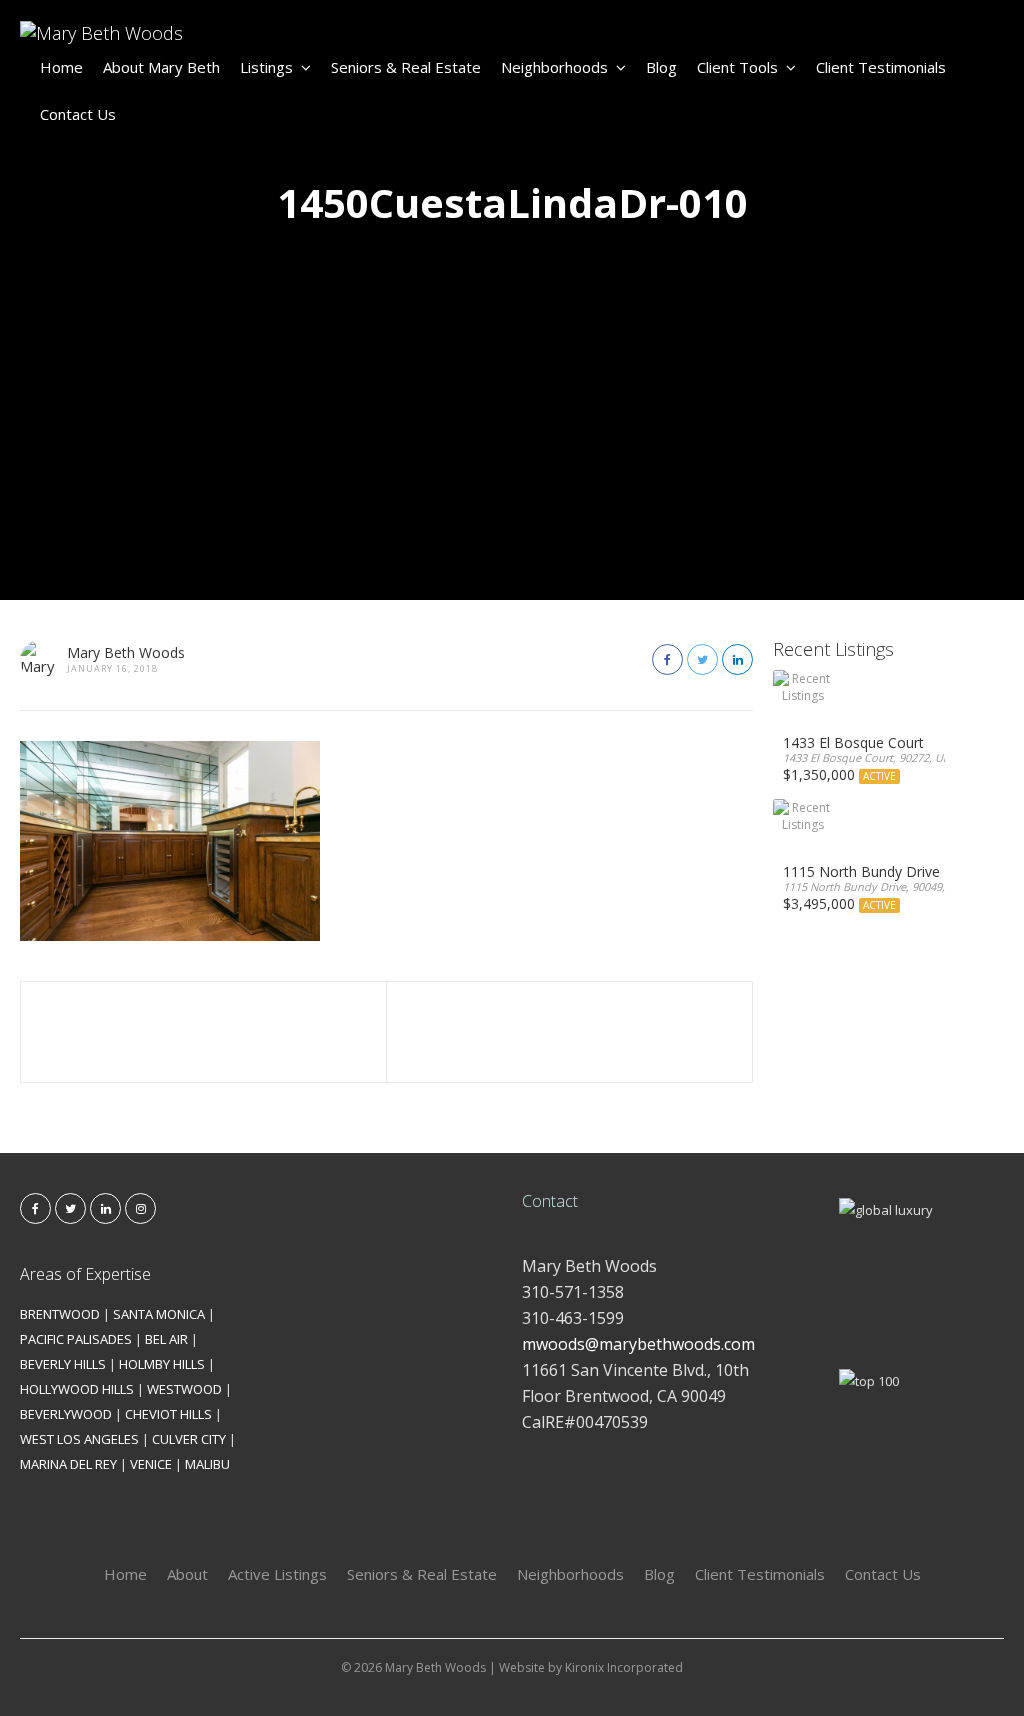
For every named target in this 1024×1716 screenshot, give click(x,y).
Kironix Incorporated (624, 1667)
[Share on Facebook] (667, 659)
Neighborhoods (554, 67)
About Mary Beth (161, 67)
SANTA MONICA (159, 1314)
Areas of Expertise (85, 1274)
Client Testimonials (881, 67)
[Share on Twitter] (702, 659)
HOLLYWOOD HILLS (77, 1389)
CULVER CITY (189, 1439)
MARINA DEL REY (68, 1464)
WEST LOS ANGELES (79, 1439)
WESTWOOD (184, 1389)
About (187, 1574)
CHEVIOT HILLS (168, 1414)
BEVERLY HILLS (63, 1364)
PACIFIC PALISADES (76, 1339)
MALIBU (207, 1464)
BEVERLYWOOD (66, 1414)
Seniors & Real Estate (406, 67)
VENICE (151, 1464)
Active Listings (277, 1574)
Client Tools (737, 67)
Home (61, 67)
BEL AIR (166, 1339)
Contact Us (78, 114)
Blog (661, 67)
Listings (266, 67)
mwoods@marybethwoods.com (638, 1344)
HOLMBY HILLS (162, 1364)
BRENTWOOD (60, 1314)
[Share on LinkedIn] (737, 659)
